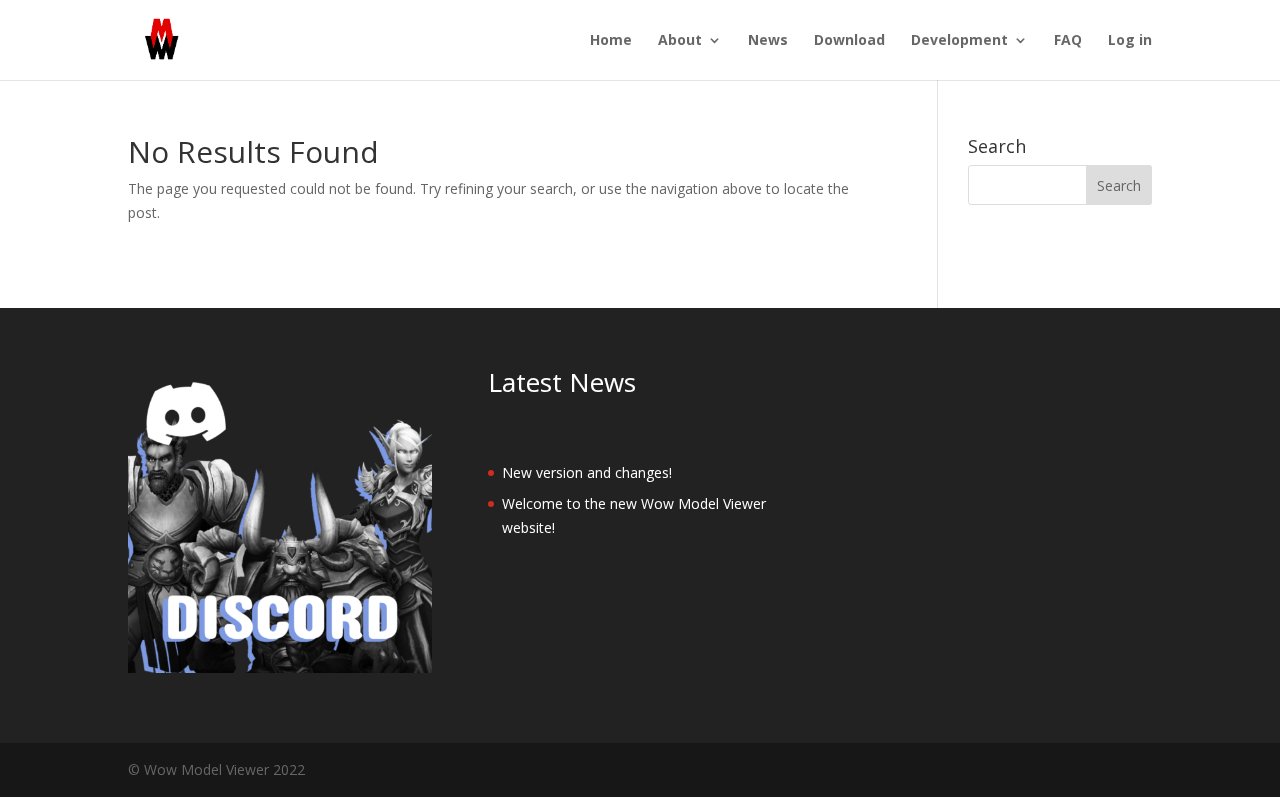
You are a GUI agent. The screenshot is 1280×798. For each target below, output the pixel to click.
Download (849, 41)
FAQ (1068, 41)
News (768, 41)
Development (959, 41)
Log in (1130, 41)
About (680, 41)
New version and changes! (587, 472)
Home (611, 41)
